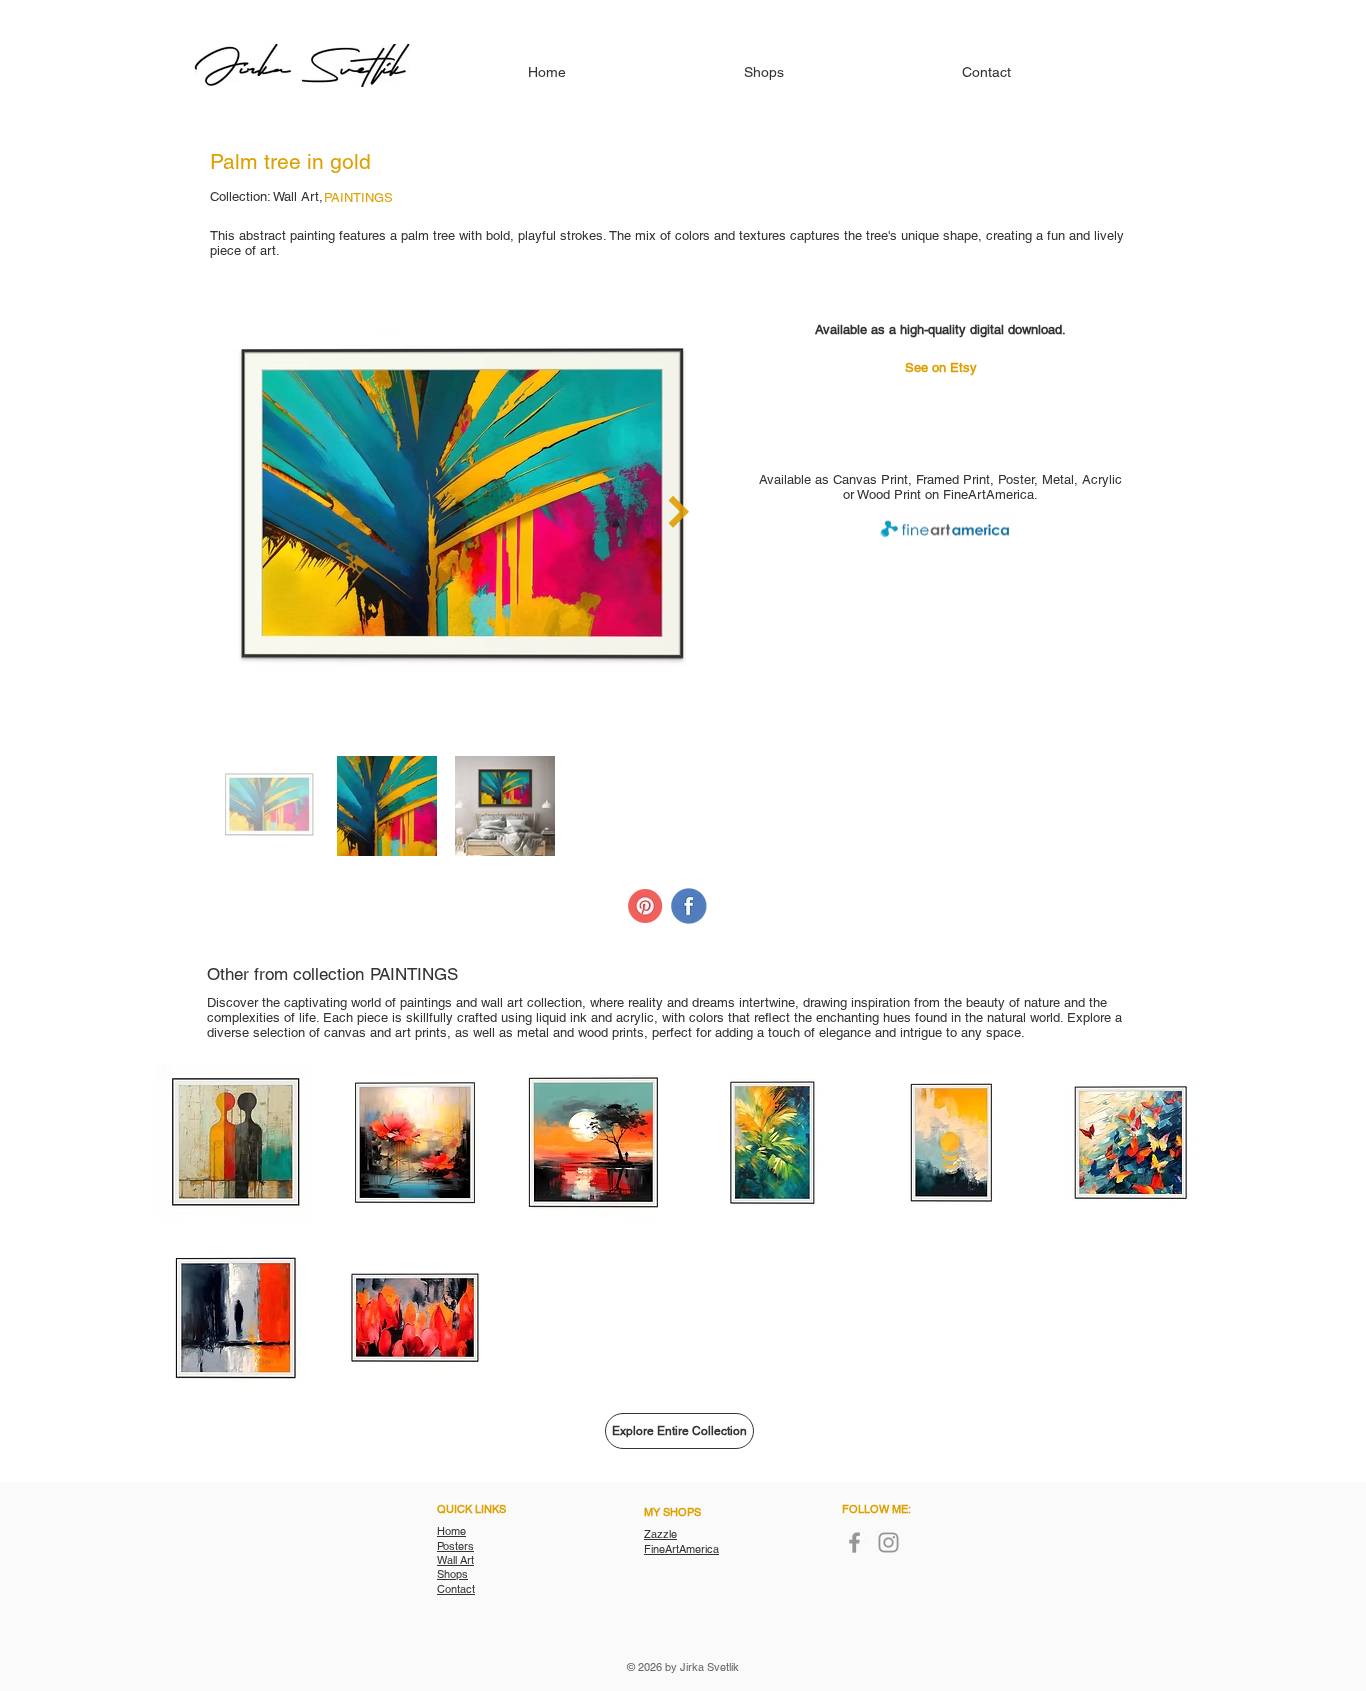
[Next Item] (678, 512)
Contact (456, 1589)
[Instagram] (888, 1542)
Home (451, 1531)
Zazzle (660, 1534)
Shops (452, 1574)
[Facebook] (854, 1542)
